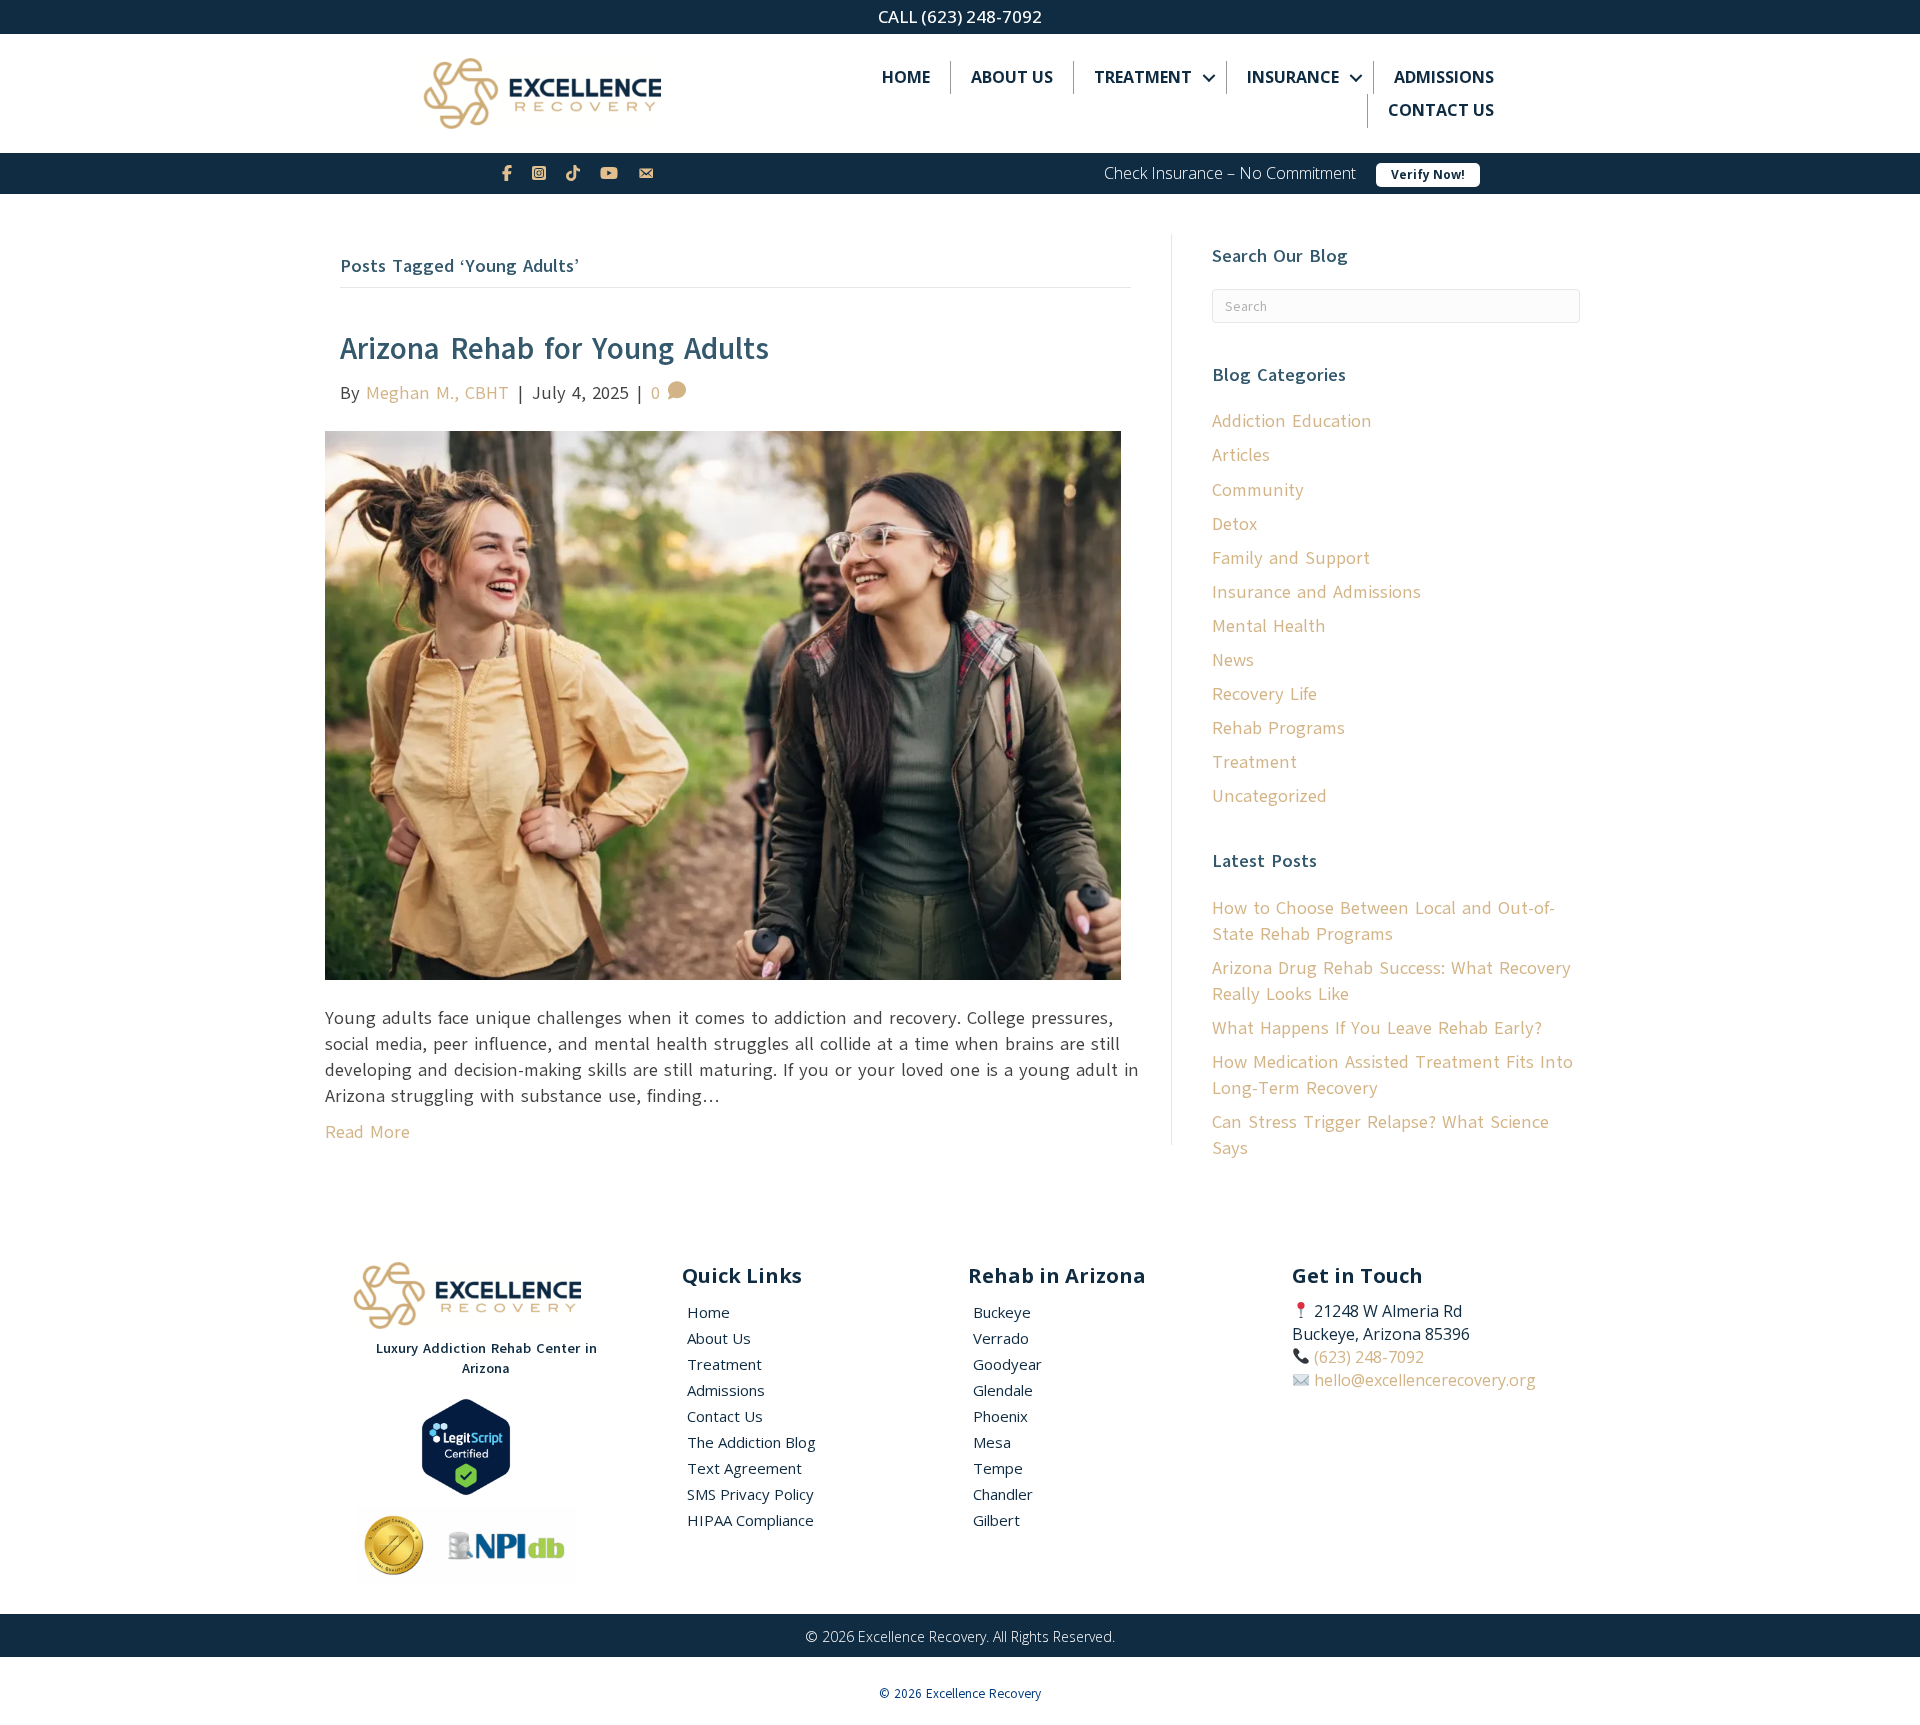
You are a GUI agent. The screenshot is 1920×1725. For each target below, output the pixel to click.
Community (1258, 490)
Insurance (1293, 77)
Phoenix (1000, 1416)
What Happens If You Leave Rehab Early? (1377, 1028)
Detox (1234, 524)
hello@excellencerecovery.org (1425, 1380)
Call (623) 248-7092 (960, 16)
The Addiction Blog (751, 1442)
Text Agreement (744, 1468)
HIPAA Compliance (750, 1520)
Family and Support (1291, 558)
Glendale (1003, 1390)
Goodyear (1007, 1364)
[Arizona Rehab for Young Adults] (723, 704)
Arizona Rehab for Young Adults (554, 348)
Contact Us (1441, 110)
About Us (1012, 77)
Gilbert (996, 1520)
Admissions (1444, 77)
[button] (1209, 77)
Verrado (1001, 1338)
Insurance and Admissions (1316, 592)
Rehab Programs (1278, 728)
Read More (367, 1132)
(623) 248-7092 (1369, 1357)
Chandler (1003, 1494)
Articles (1241, 455)
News (1233, 660)
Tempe (998, 1468)
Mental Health (1269, 626)
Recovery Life (1264, 694)
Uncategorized (1269, 796)
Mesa (992, 1442)
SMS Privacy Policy (750, 1494)
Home (906, 77)
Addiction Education (1292, 421)
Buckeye (1002, 1312)
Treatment (1143, 77)
